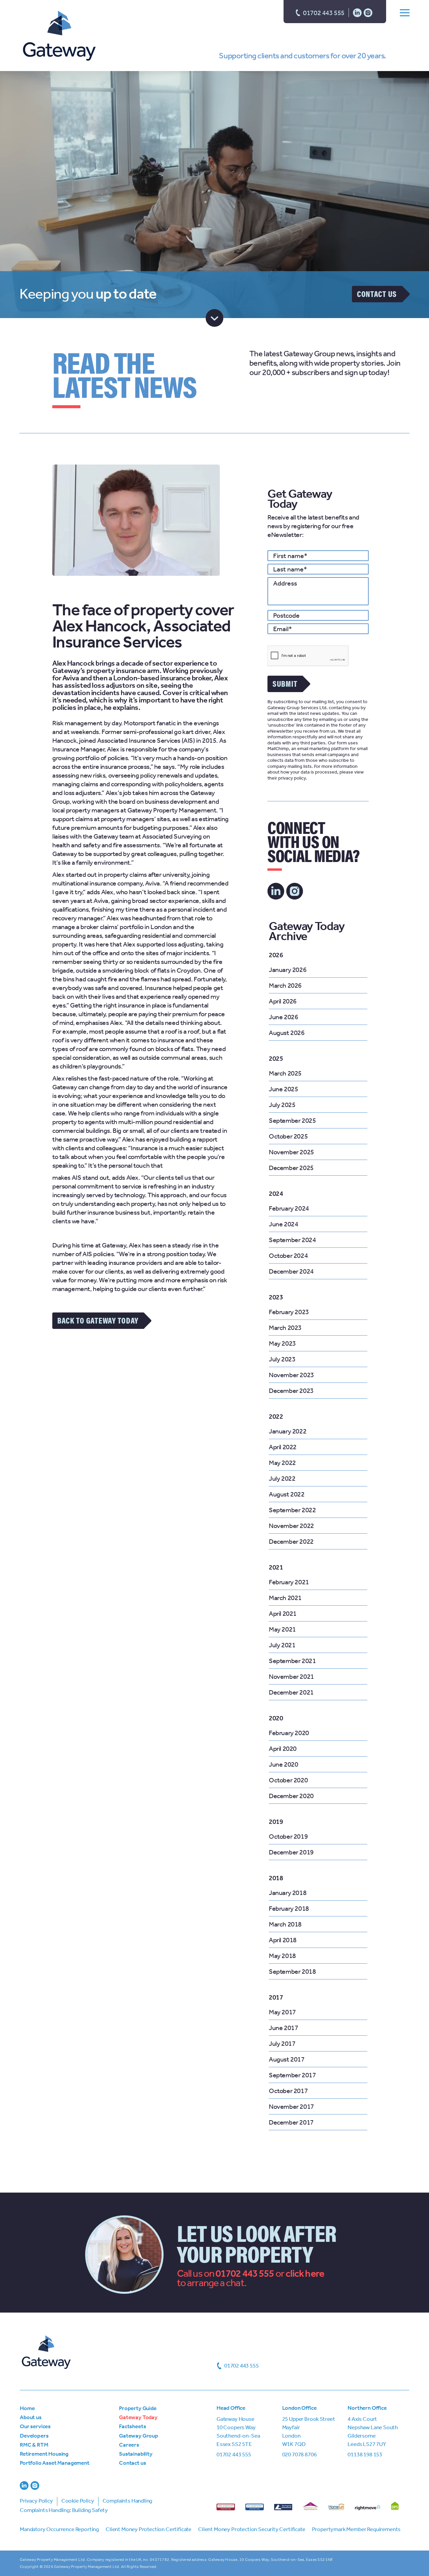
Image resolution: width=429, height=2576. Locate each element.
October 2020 (288, 1780)
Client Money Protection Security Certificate (252, 2529)
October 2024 (288, 1255)
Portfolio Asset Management (55, 2463)
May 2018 (282, 1956)
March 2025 (285, 1073)
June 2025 (283, 1089)
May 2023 (282, 1343)
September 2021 (292, 1661)
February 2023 (289, 1312)
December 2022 (291, 1541)
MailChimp (278, 749)
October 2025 (288, 1136)
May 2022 (282, 1463)
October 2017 (288, 2091)
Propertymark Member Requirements (356, 2529)
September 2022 (292, 1510)
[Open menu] (405, 12)
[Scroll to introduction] (215, 318)
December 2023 (291, 1391)
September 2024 (292, 1240)
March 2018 (285, 1924)
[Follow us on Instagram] (368, 12)
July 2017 (282, 2043)
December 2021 (291, 1692)
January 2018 (288, 1893)
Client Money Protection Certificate (148, 2529)
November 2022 (291, 1526)
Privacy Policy (36, 2501)
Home (27, 2408)
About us (31, 2417)
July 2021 (282, 1645)
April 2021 (283, 1613)
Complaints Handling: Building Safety (64, 2510)
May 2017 (282, 2012)
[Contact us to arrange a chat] (305, 2273)
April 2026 (283, 1001)
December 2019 (291, 1852)
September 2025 (292, 1120)
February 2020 (289, 1733)
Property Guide (138, 2408)
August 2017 (287, 2059)
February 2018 (289, 1908)
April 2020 (283, 1749)
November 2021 (291, 1676)
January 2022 (288, 1431)
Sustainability (136, 2454)
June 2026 (283, 1017)
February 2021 (289, 1582)
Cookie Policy (78, 2501)
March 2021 (285, 1598)
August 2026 (287, 1033)
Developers (34, 2436)
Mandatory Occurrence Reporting (59, 2529)
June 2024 (283, 1224)
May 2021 (282, 1629)
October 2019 (288, 1836)
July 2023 (282, 1359)
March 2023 (285, 1328)
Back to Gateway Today (98, 1320)
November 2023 (291, 1375)
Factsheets (132, 2426)
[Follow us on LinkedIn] (357, 12)
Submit (285, 683)
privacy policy (292, 778)
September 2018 (292, 1971)
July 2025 (282, 1105)
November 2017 (291, 2106)
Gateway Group (139, 2436)
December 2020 (291, 1796)
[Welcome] (59, 37)
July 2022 (282, 1478)
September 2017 (292, 2075)
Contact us (377, 294)
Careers (129, 2445)
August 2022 (287, 1494)
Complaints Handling (128, 2501)
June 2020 (283, 1764)
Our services (35, 2426)
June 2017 (283, 2028)
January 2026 (288, 970)
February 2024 (289, 1208)
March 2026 (285, 985)
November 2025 (291, 1152)
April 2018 (283, 1940)
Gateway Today (138, 2417)
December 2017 (291, 2122)
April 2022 (283, 1447)
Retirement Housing (44, 2454)
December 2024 (291, 1271)
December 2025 (291, 1168)
